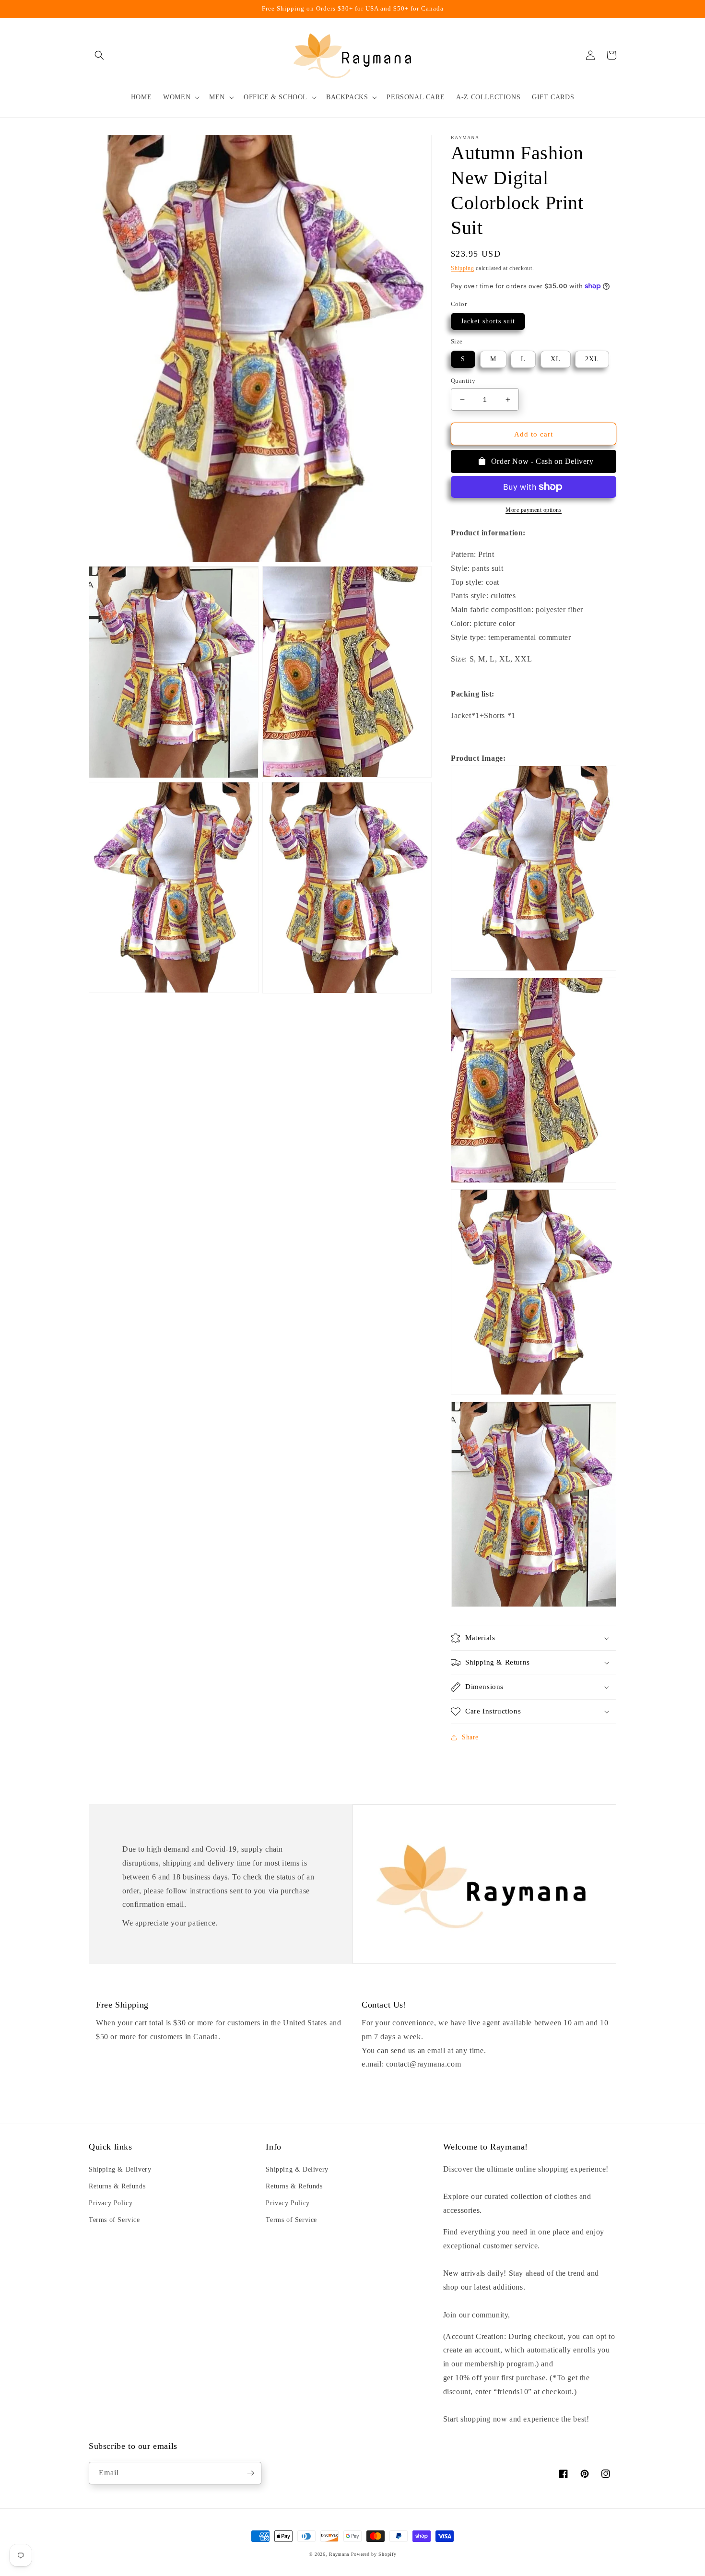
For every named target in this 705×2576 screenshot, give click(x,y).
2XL (592, 359)
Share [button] (470, 1737)
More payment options (534, 510)
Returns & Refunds (117, 2186)
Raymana (339, 2554)
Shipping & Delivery (120, 2169)
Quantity (463, 381)
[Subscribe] (250, 2473)
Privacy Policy (111, 2203)
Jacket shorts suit (488, 321)
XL (556, 359)
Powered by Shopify (374, 2554)
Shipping (463, 268)
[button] (99, 55)
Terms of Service (114, 2220)
